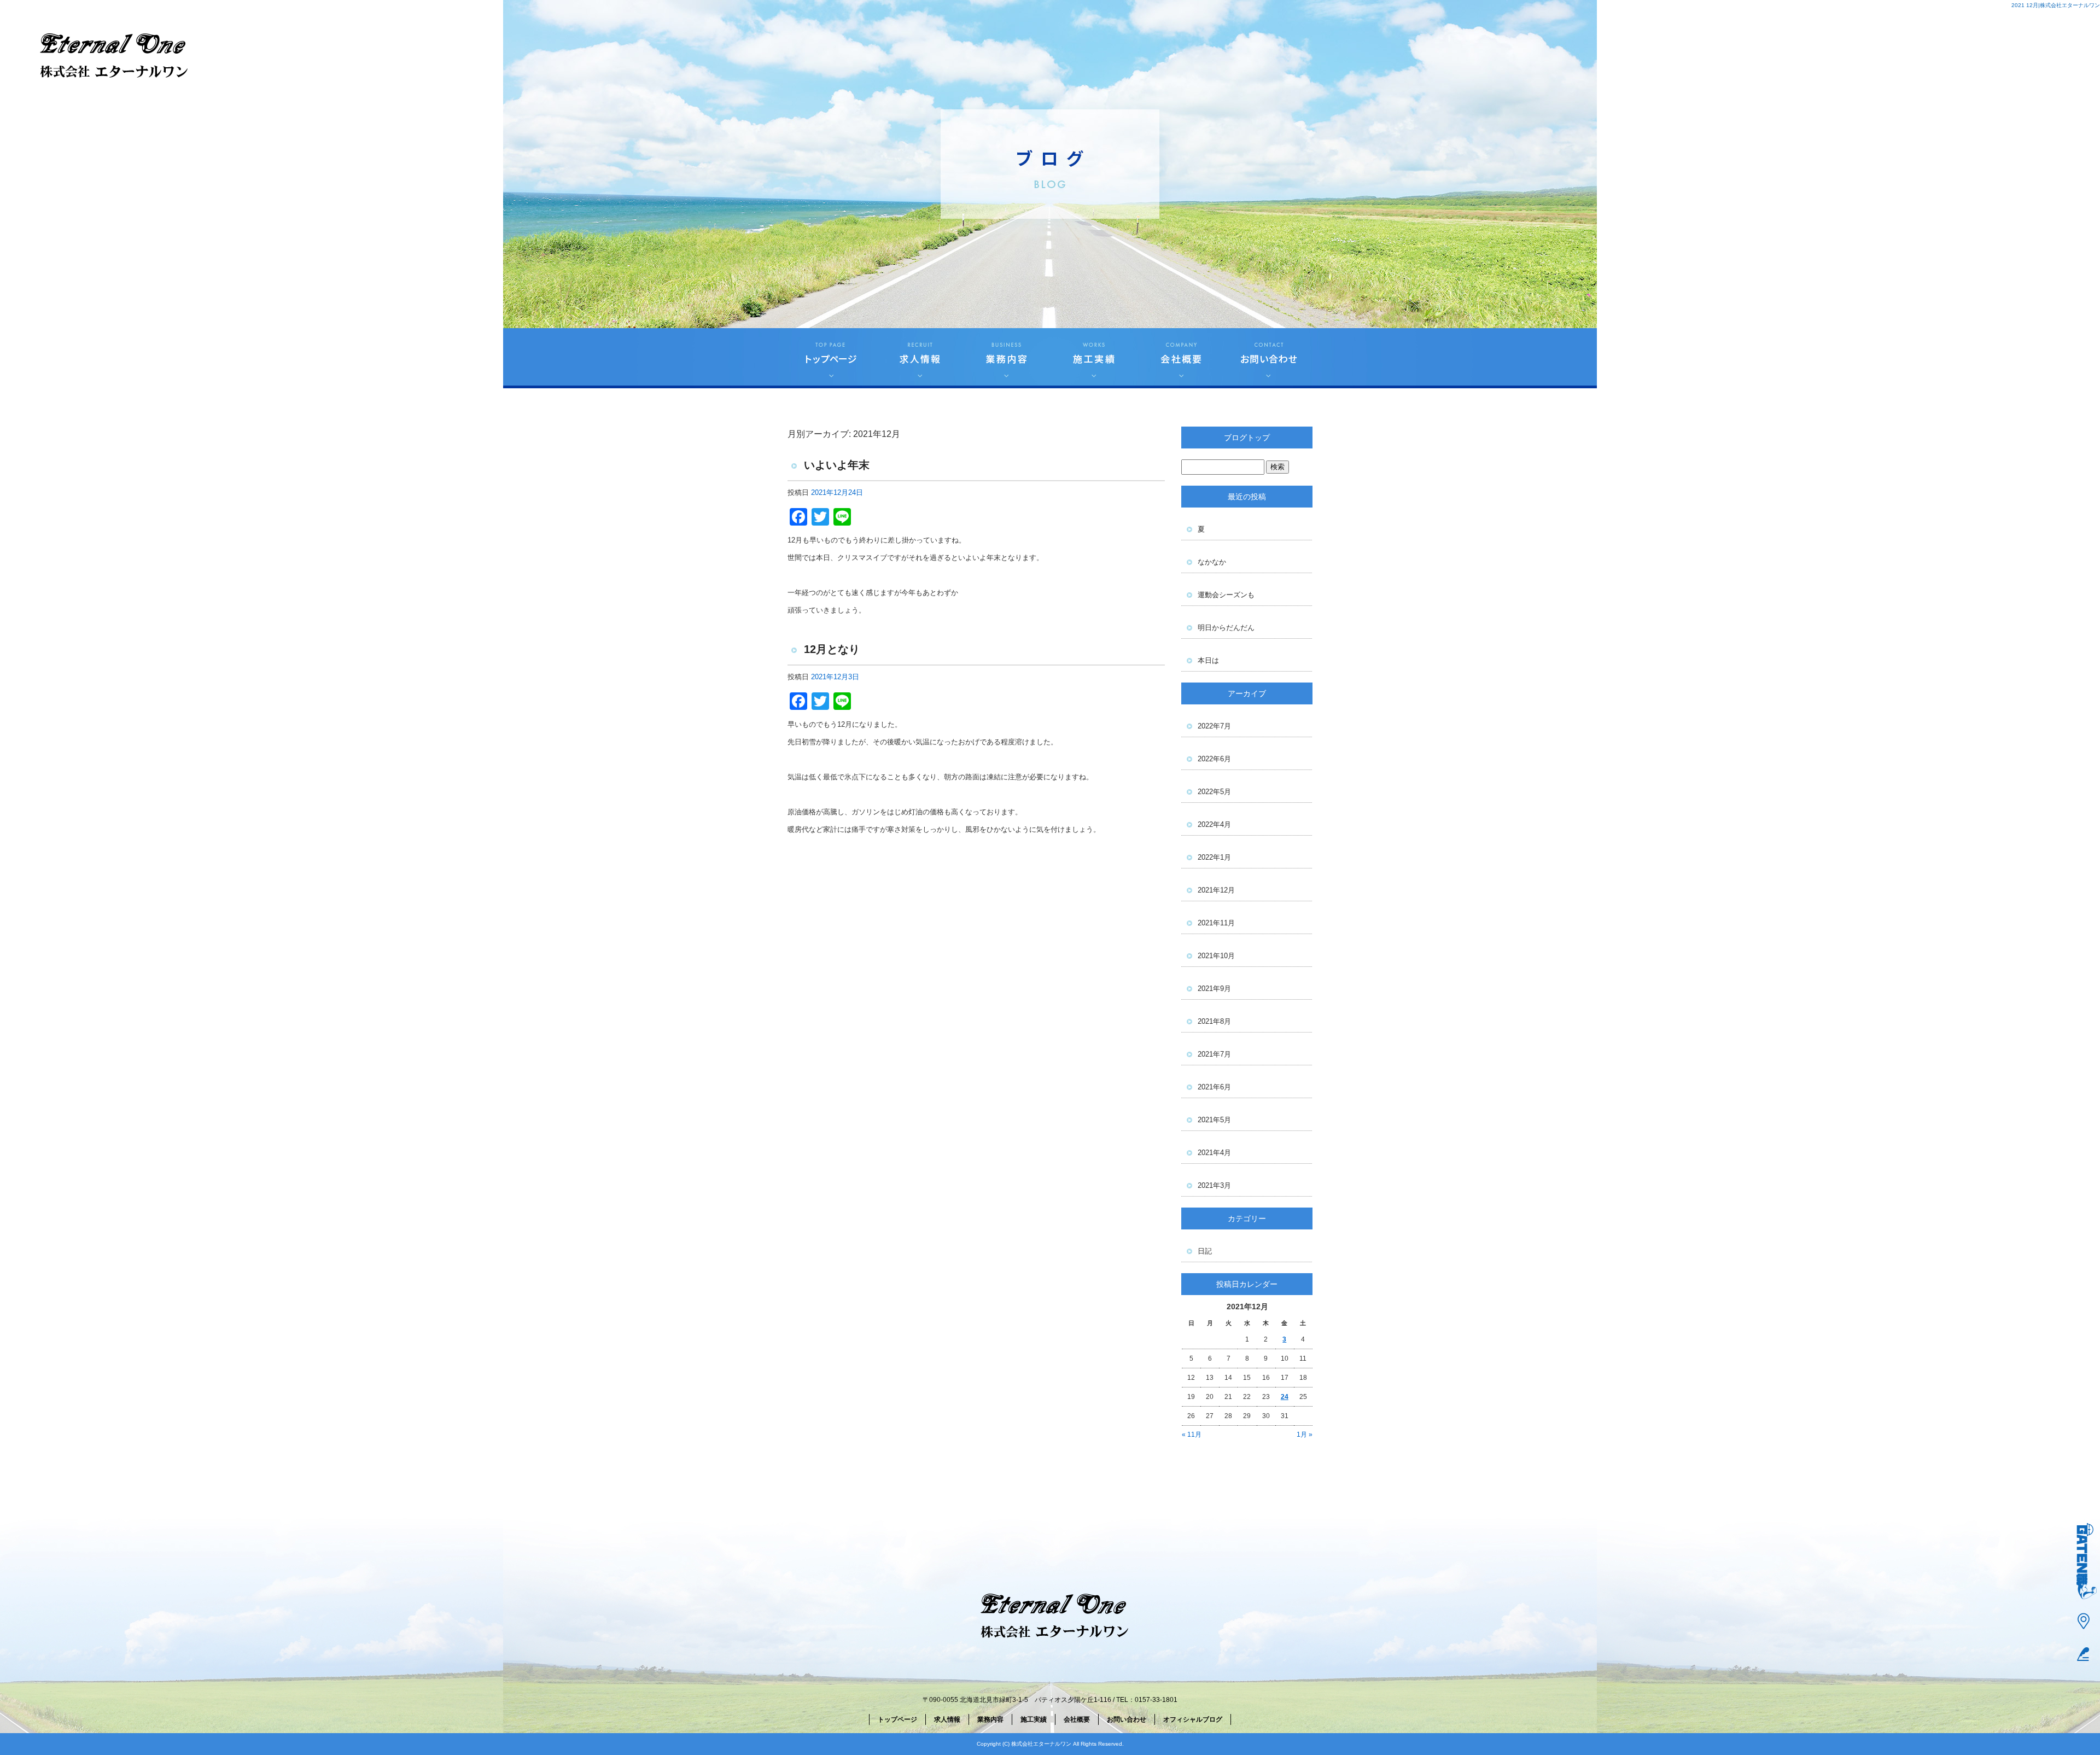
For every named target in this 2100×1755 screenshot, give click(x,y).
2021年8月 (1214, 1021)
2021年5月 (1214, 1120)
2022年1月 (1214, 857)
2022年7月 (1214, 726)
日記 (1205, 1251)
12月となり (832, 649)
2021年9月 (1214, 989)
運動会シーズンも (1226, 595)
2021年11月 (1216, 923)
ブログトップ (1247, 438)
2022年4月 (1214, 824)
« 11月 (1192, 1435)
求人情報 (919, 358)
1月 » (1305, 1435)
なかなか (1212, 562)
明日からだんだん (1226, 628)
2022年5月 (1214, 792)
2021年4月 (1214, 1153)
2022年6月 (1214, 759)
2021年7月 (1214, 1054)
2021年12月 (1216, 890)
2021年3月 (1214, 1185)
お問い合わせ (1269, 358)
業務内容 (1006, 358)
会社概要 (1181, 358)
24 (1285, 1397)
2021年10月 (1216, 956)
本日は (1208, 660)
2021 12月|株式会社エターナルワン (2056, 5)
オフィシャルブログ (1193, 1719)
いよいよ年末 (837, 465)
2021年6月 (1214, 1087)
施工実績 (1094, 358)
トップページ (831, 358)
